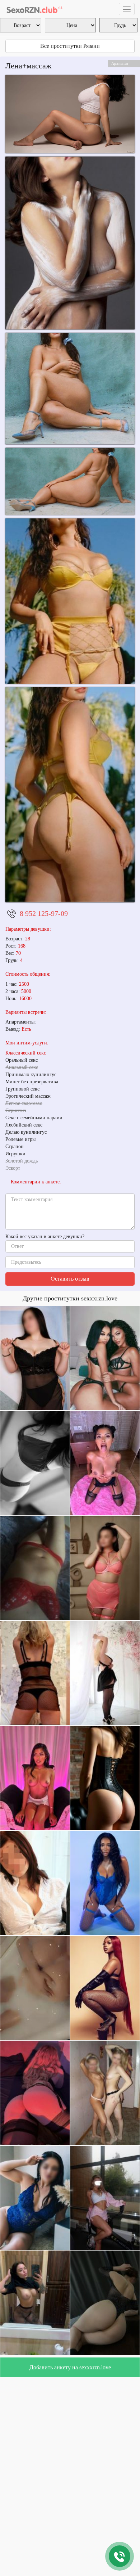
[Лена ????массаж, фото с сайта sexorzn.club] (70, 601)
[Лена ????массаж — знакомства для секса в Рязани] (70, 481)
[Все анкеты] (34, 9)
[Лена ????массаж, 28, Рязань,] (70, 388)
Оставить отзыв (70, 1279)
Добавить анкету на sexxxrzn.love (70, 2367)
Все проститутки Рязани (70, 46)
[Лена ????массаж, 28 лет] (70, 243)
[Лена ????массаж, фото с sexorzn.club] (70, 114)
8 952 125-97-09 (44, 913)
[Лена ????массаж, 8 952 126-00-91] (70, 795)
